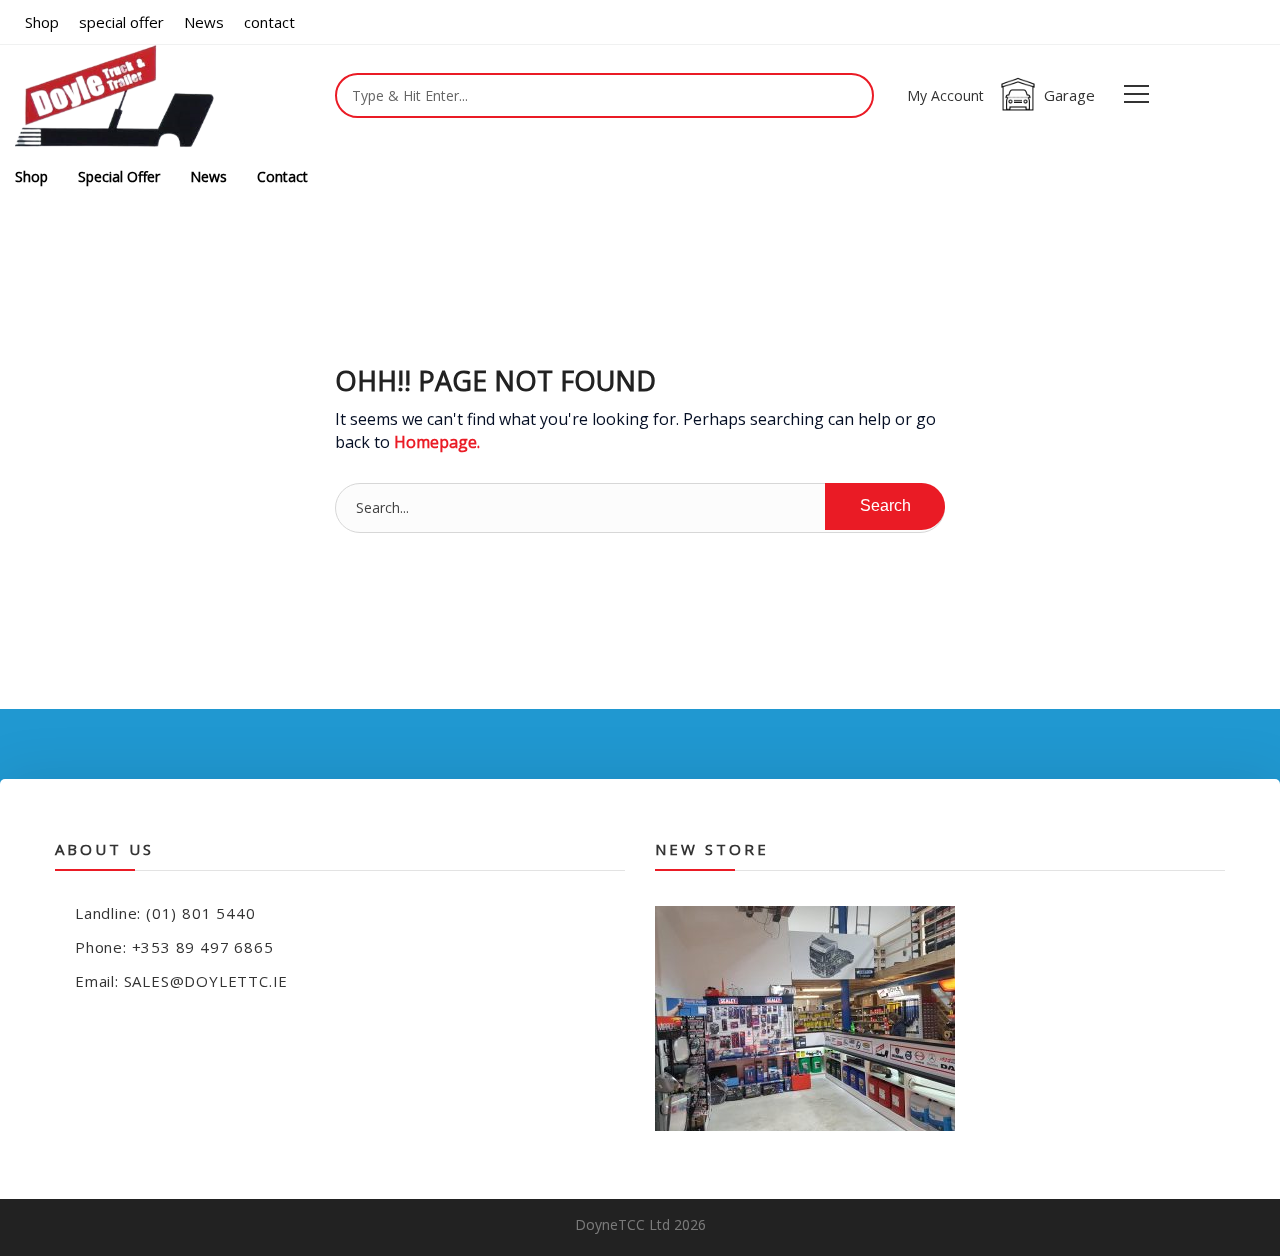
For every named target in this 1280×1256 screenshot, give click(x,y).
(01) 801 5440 (200, 913)
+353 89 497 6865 (203, 947)
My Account (945, 95)
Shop (42, 22)
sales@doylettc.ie (206, 981)
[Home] (115, 99)
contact (269, 22)
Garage (1069, 95)
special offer (121, 22)
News (204, 22)
